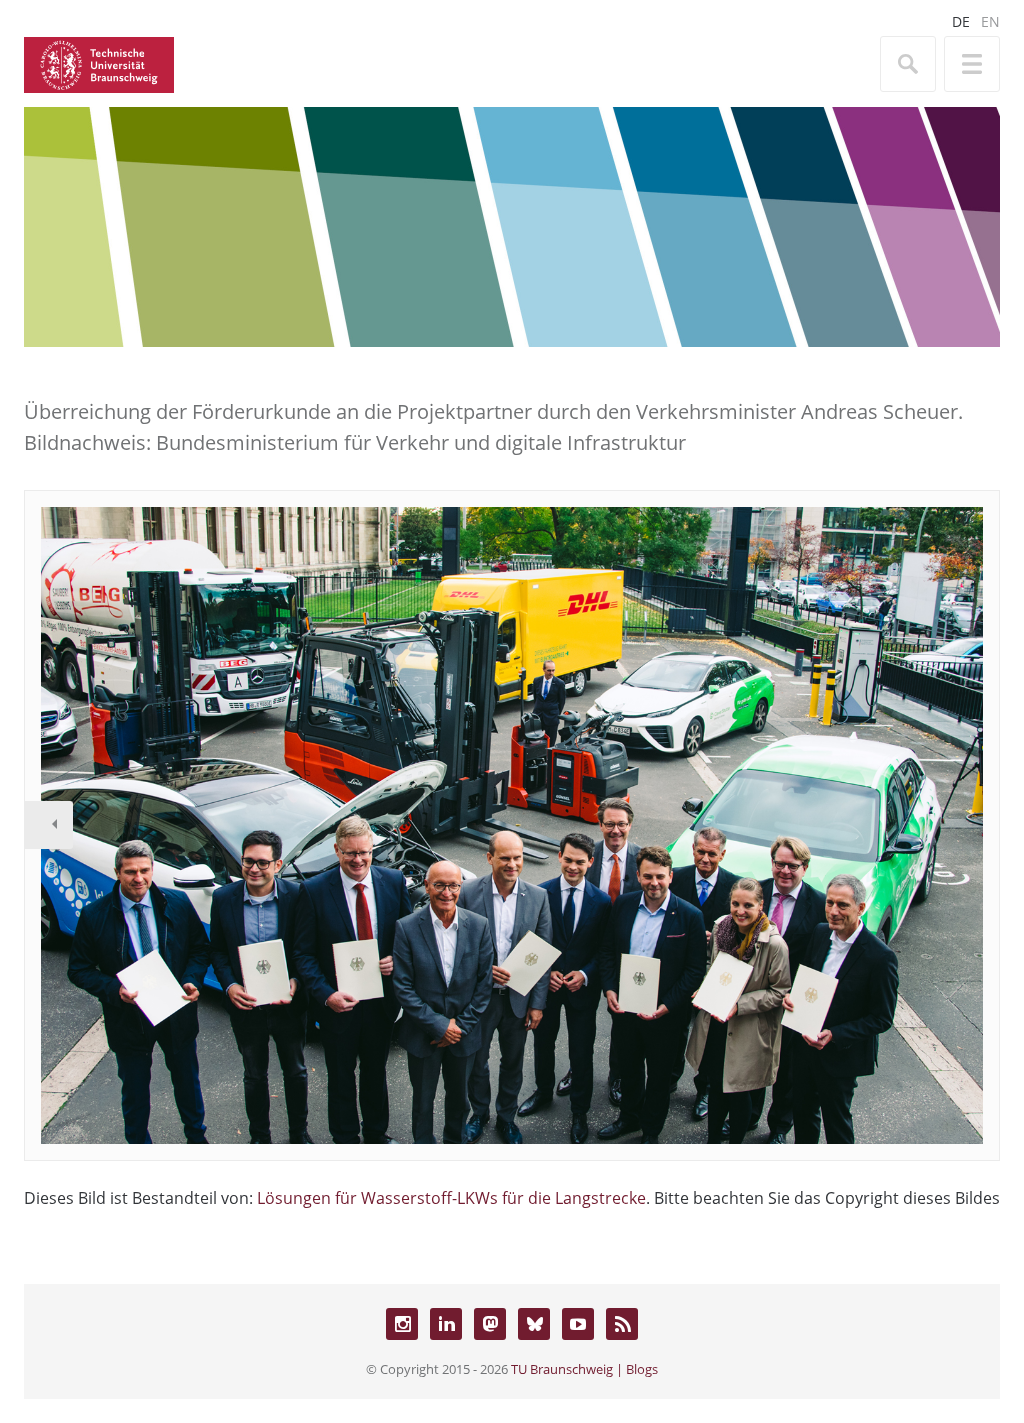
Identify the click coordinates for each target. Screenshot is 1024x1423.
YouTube (578, 1324)
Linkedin (446, 1324)
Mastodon (490, 1324)
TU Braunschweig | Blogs (584, 1369)
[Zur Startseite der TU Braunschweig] (99, 63)
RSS (622, 1324)
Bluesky (534, 1324)
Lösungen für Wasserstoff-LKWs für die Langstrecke (451, 1198)
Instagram (402, 1324)
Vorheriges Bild (49, 825)
